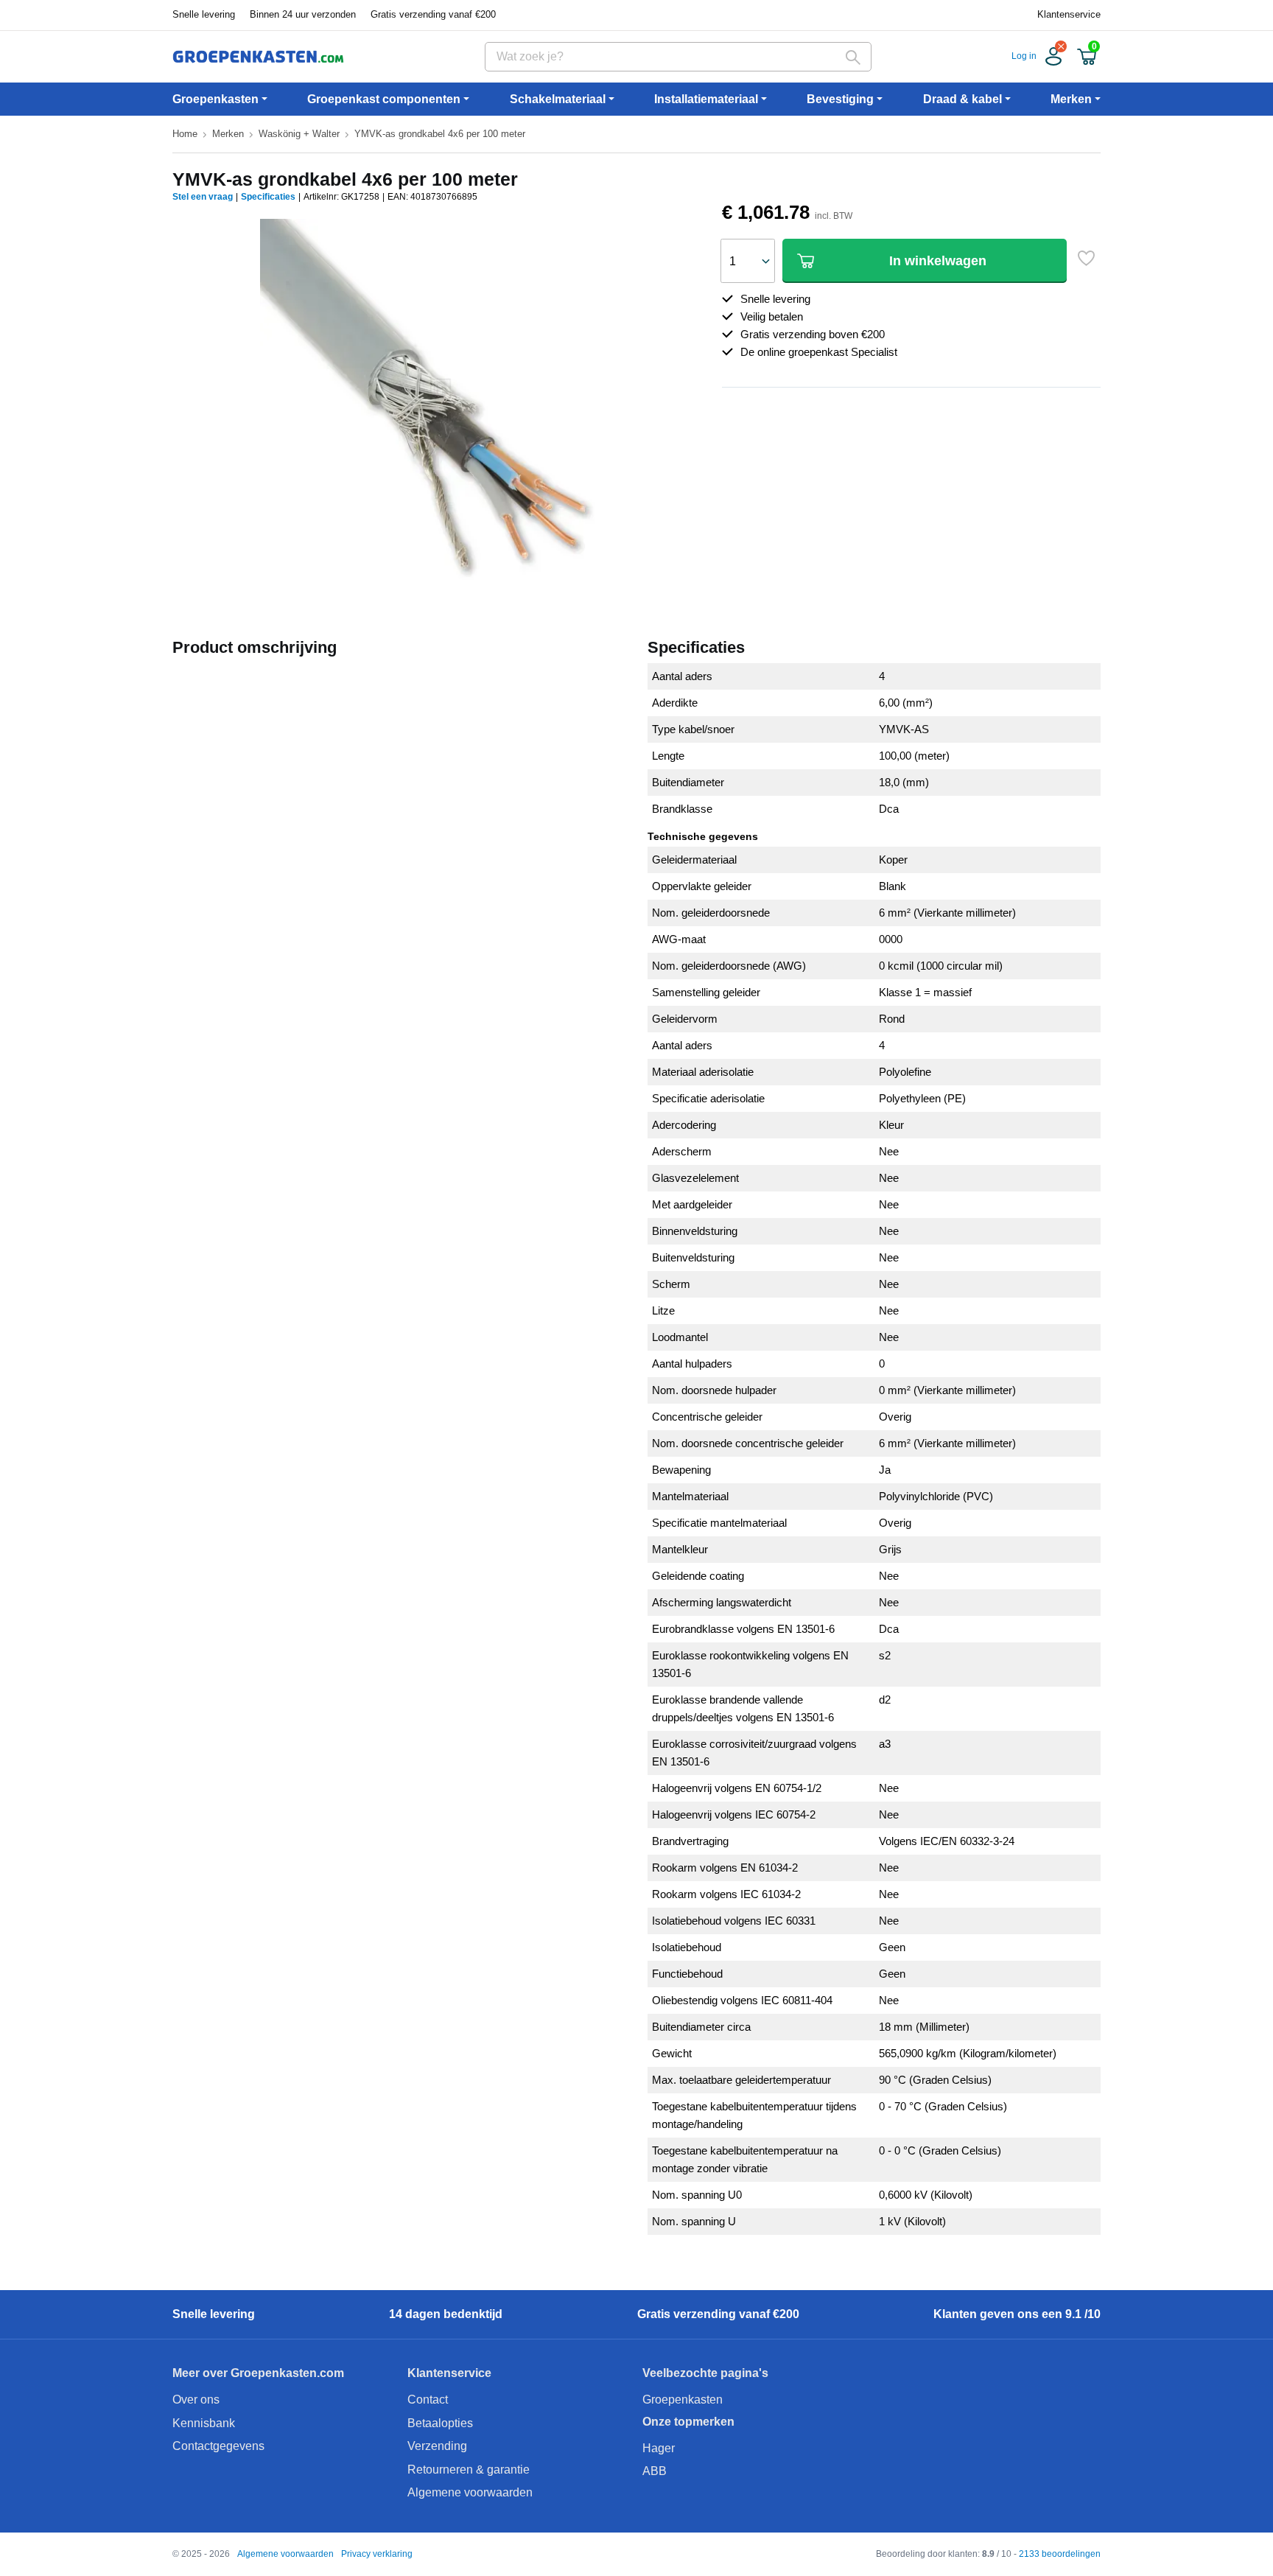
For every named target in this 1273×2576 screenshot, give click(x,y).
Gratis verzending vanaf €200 (433, 14)
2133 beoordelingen (1060, 2554)
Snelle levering (204, 14)
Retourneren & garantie (469, 2470)
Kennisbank (204, 2423)
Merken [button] (1071, 99)
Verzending (437, 2446)
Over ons (196, 2400)
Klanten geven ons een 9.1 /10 (1017, 2314)
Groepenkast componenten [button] (384, 99)
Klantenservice (1069, 14)
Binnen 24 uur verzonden (303, 14)
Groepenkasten (683, 2400)
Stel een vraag (203, 197)
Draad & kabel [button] (962, 99)
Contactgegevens (218, 2446)
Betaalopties (440, 2423)
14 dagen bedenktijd (446, 2314)
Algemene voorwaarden (470, 2492)
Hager (659, 2448)
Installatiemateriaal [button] (706, 99)
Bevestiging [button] (840, 99)
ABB (655, 2471)
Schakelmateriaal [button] (558, 99)
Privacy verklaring (377, 2554)
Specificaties (268, 197)
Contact (428, 2400)
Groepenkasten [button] (215, 99)
